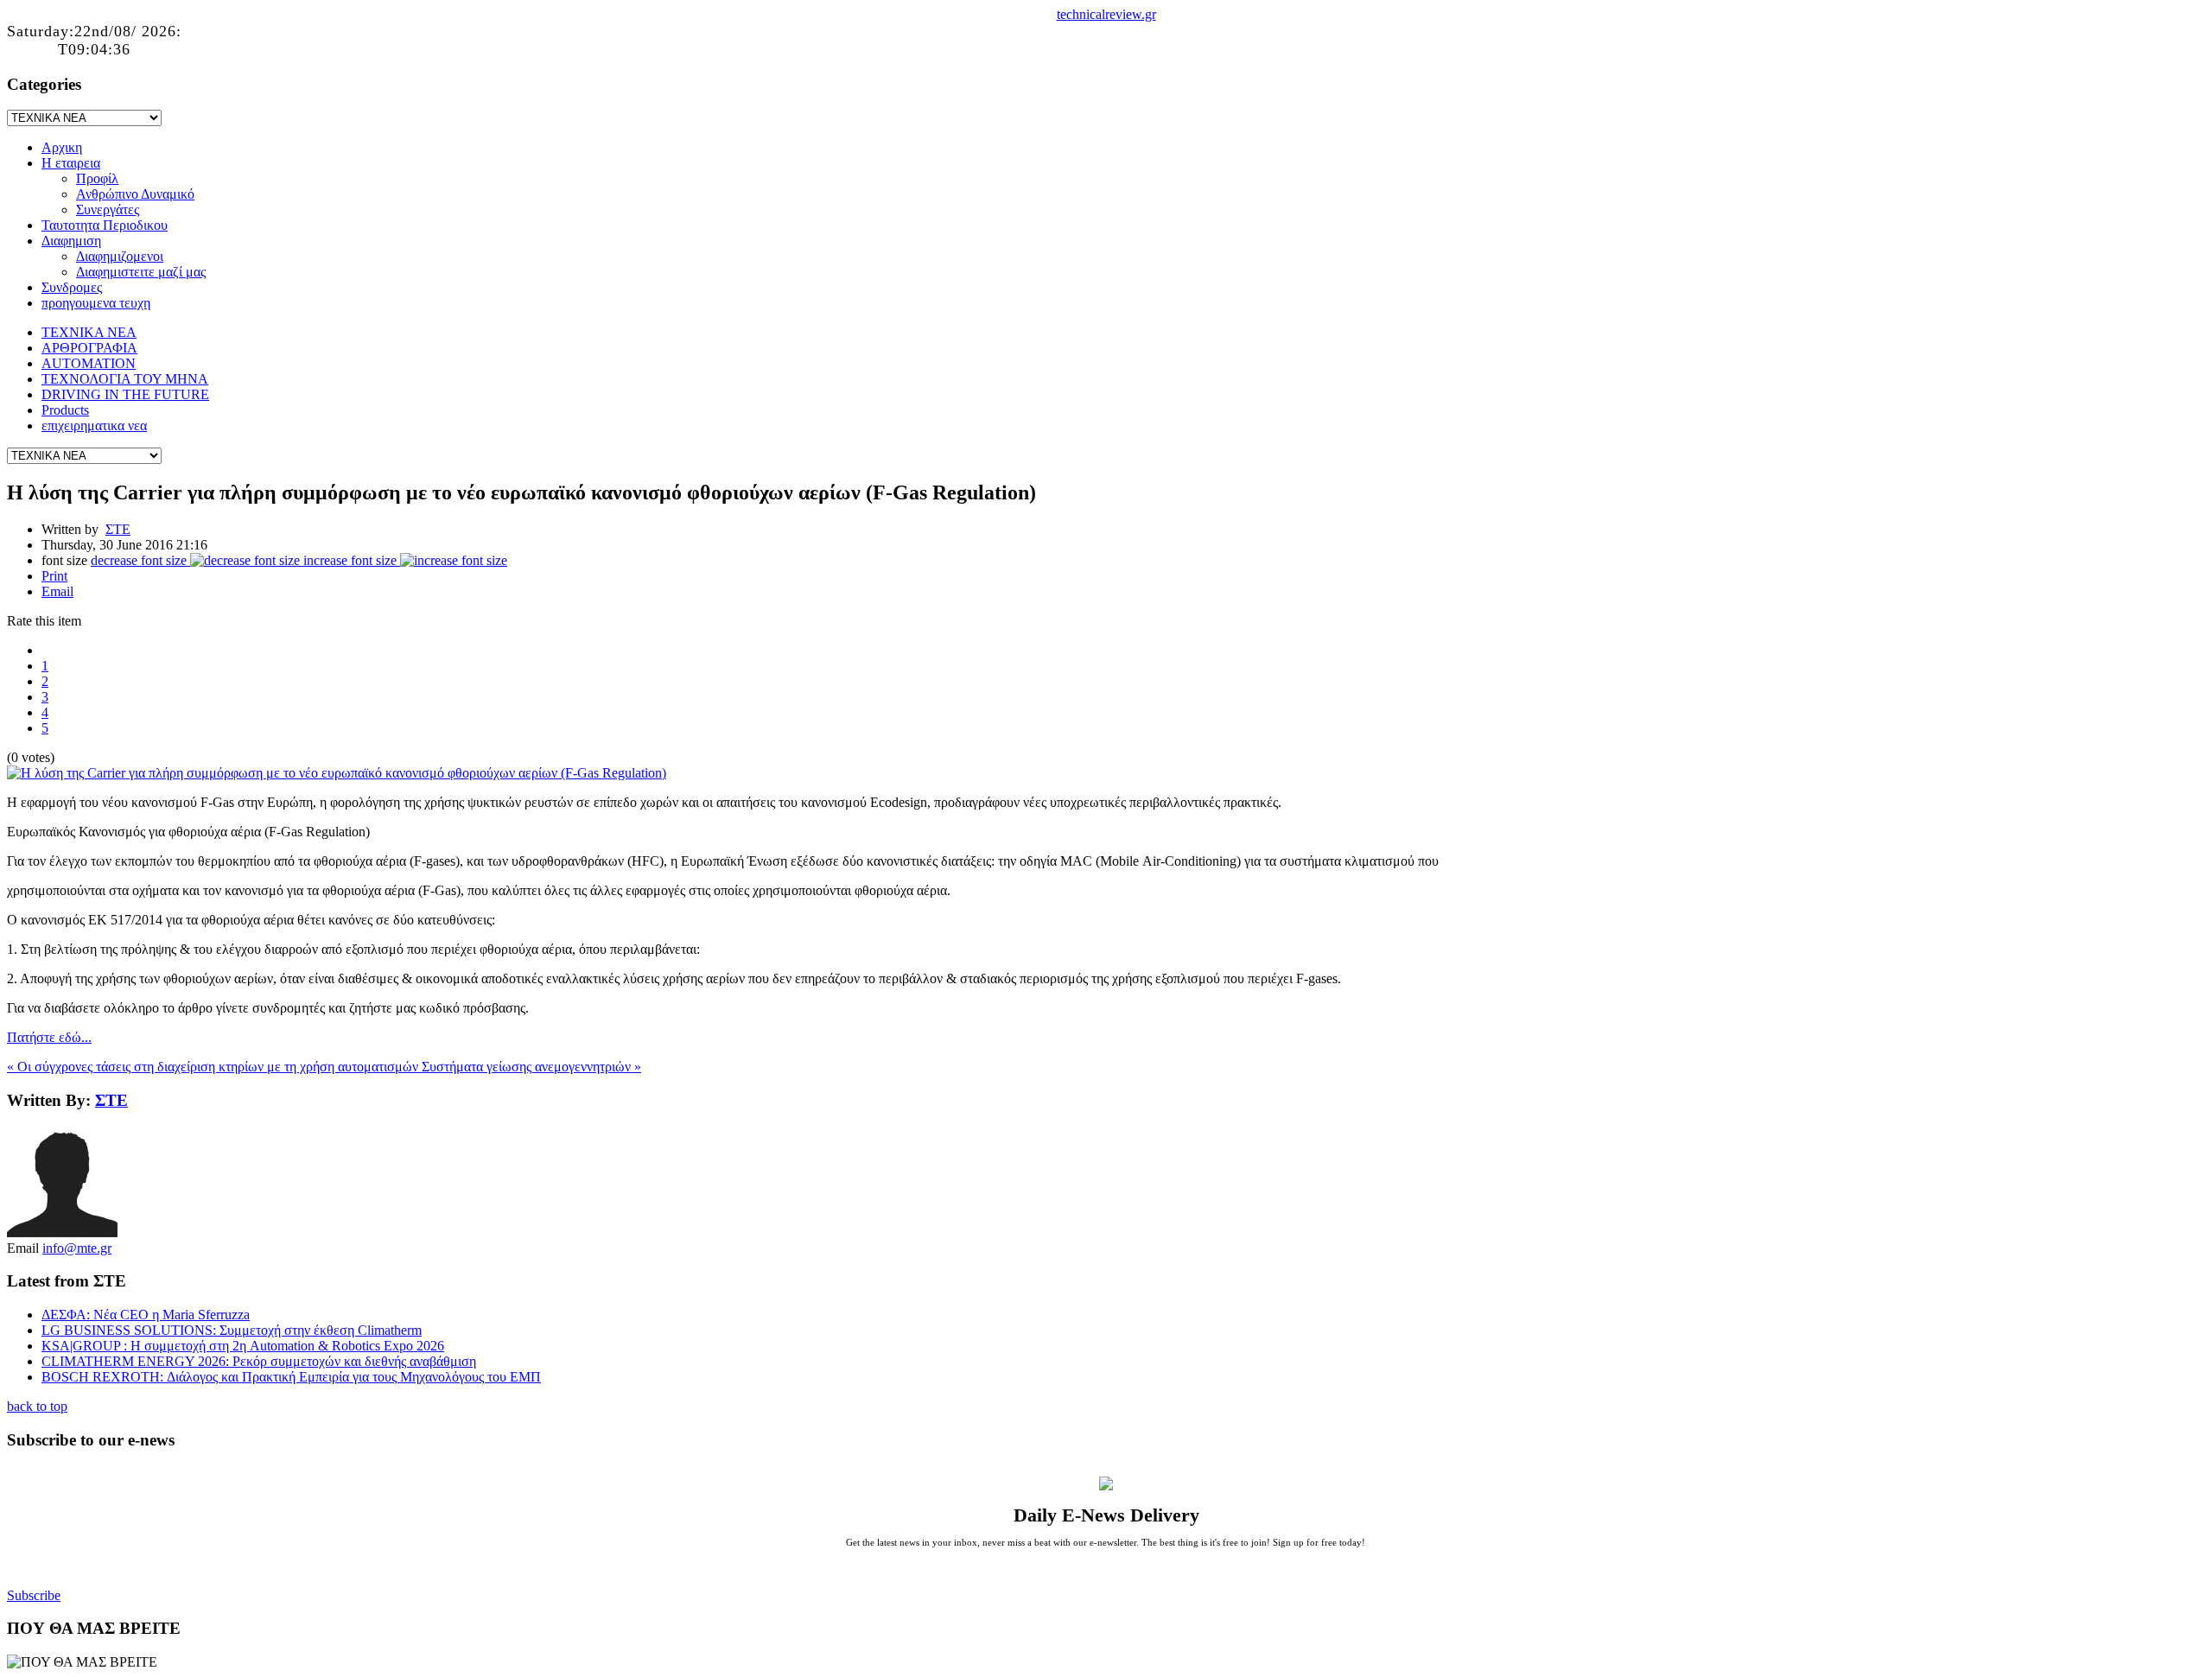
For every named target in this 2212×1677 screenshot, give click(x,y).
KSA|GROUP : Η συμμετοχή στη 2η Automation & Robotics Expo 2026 (243, 1346)
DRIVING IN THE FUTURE (125, 394)
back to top (37, 1406)
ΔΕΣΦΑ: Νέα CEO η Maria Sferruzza (146, 1315)
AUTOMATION (89, 363)
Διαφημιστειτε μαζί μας (141, 272)
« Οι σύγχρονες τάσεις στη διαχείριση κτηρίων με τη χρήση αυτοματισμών (214, 1067)
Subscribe (34, 1595)
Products (65, 410)
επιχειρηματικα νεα (94, 426)
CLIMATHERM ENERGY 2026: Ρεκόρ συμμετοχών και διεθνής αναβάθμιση (259, 1361)
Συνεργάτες (108, 210)
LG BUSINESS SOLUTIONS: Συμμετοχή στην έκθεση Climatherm (232, 1330)
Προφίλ (97, 178)
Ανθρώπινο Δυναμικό (135, 194)
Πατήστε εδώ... (49, 1037)
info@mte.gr (77, 1248)
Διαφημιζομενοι (120, 256)
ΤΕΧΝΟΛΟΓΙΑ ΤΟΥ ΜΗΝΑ (125, 379)
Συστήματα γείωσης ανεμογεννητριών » (531, 1067)
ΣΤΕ (118, 529)
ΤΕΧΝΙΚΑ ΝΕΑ (89, 332)
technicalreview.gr (1106, 14)
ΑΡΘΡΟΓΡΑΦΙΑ (89, 348)
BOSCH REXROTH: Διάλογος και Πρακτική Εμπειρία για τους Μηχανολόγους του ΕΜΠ (291, 1377)
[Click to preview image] (337, 773)
